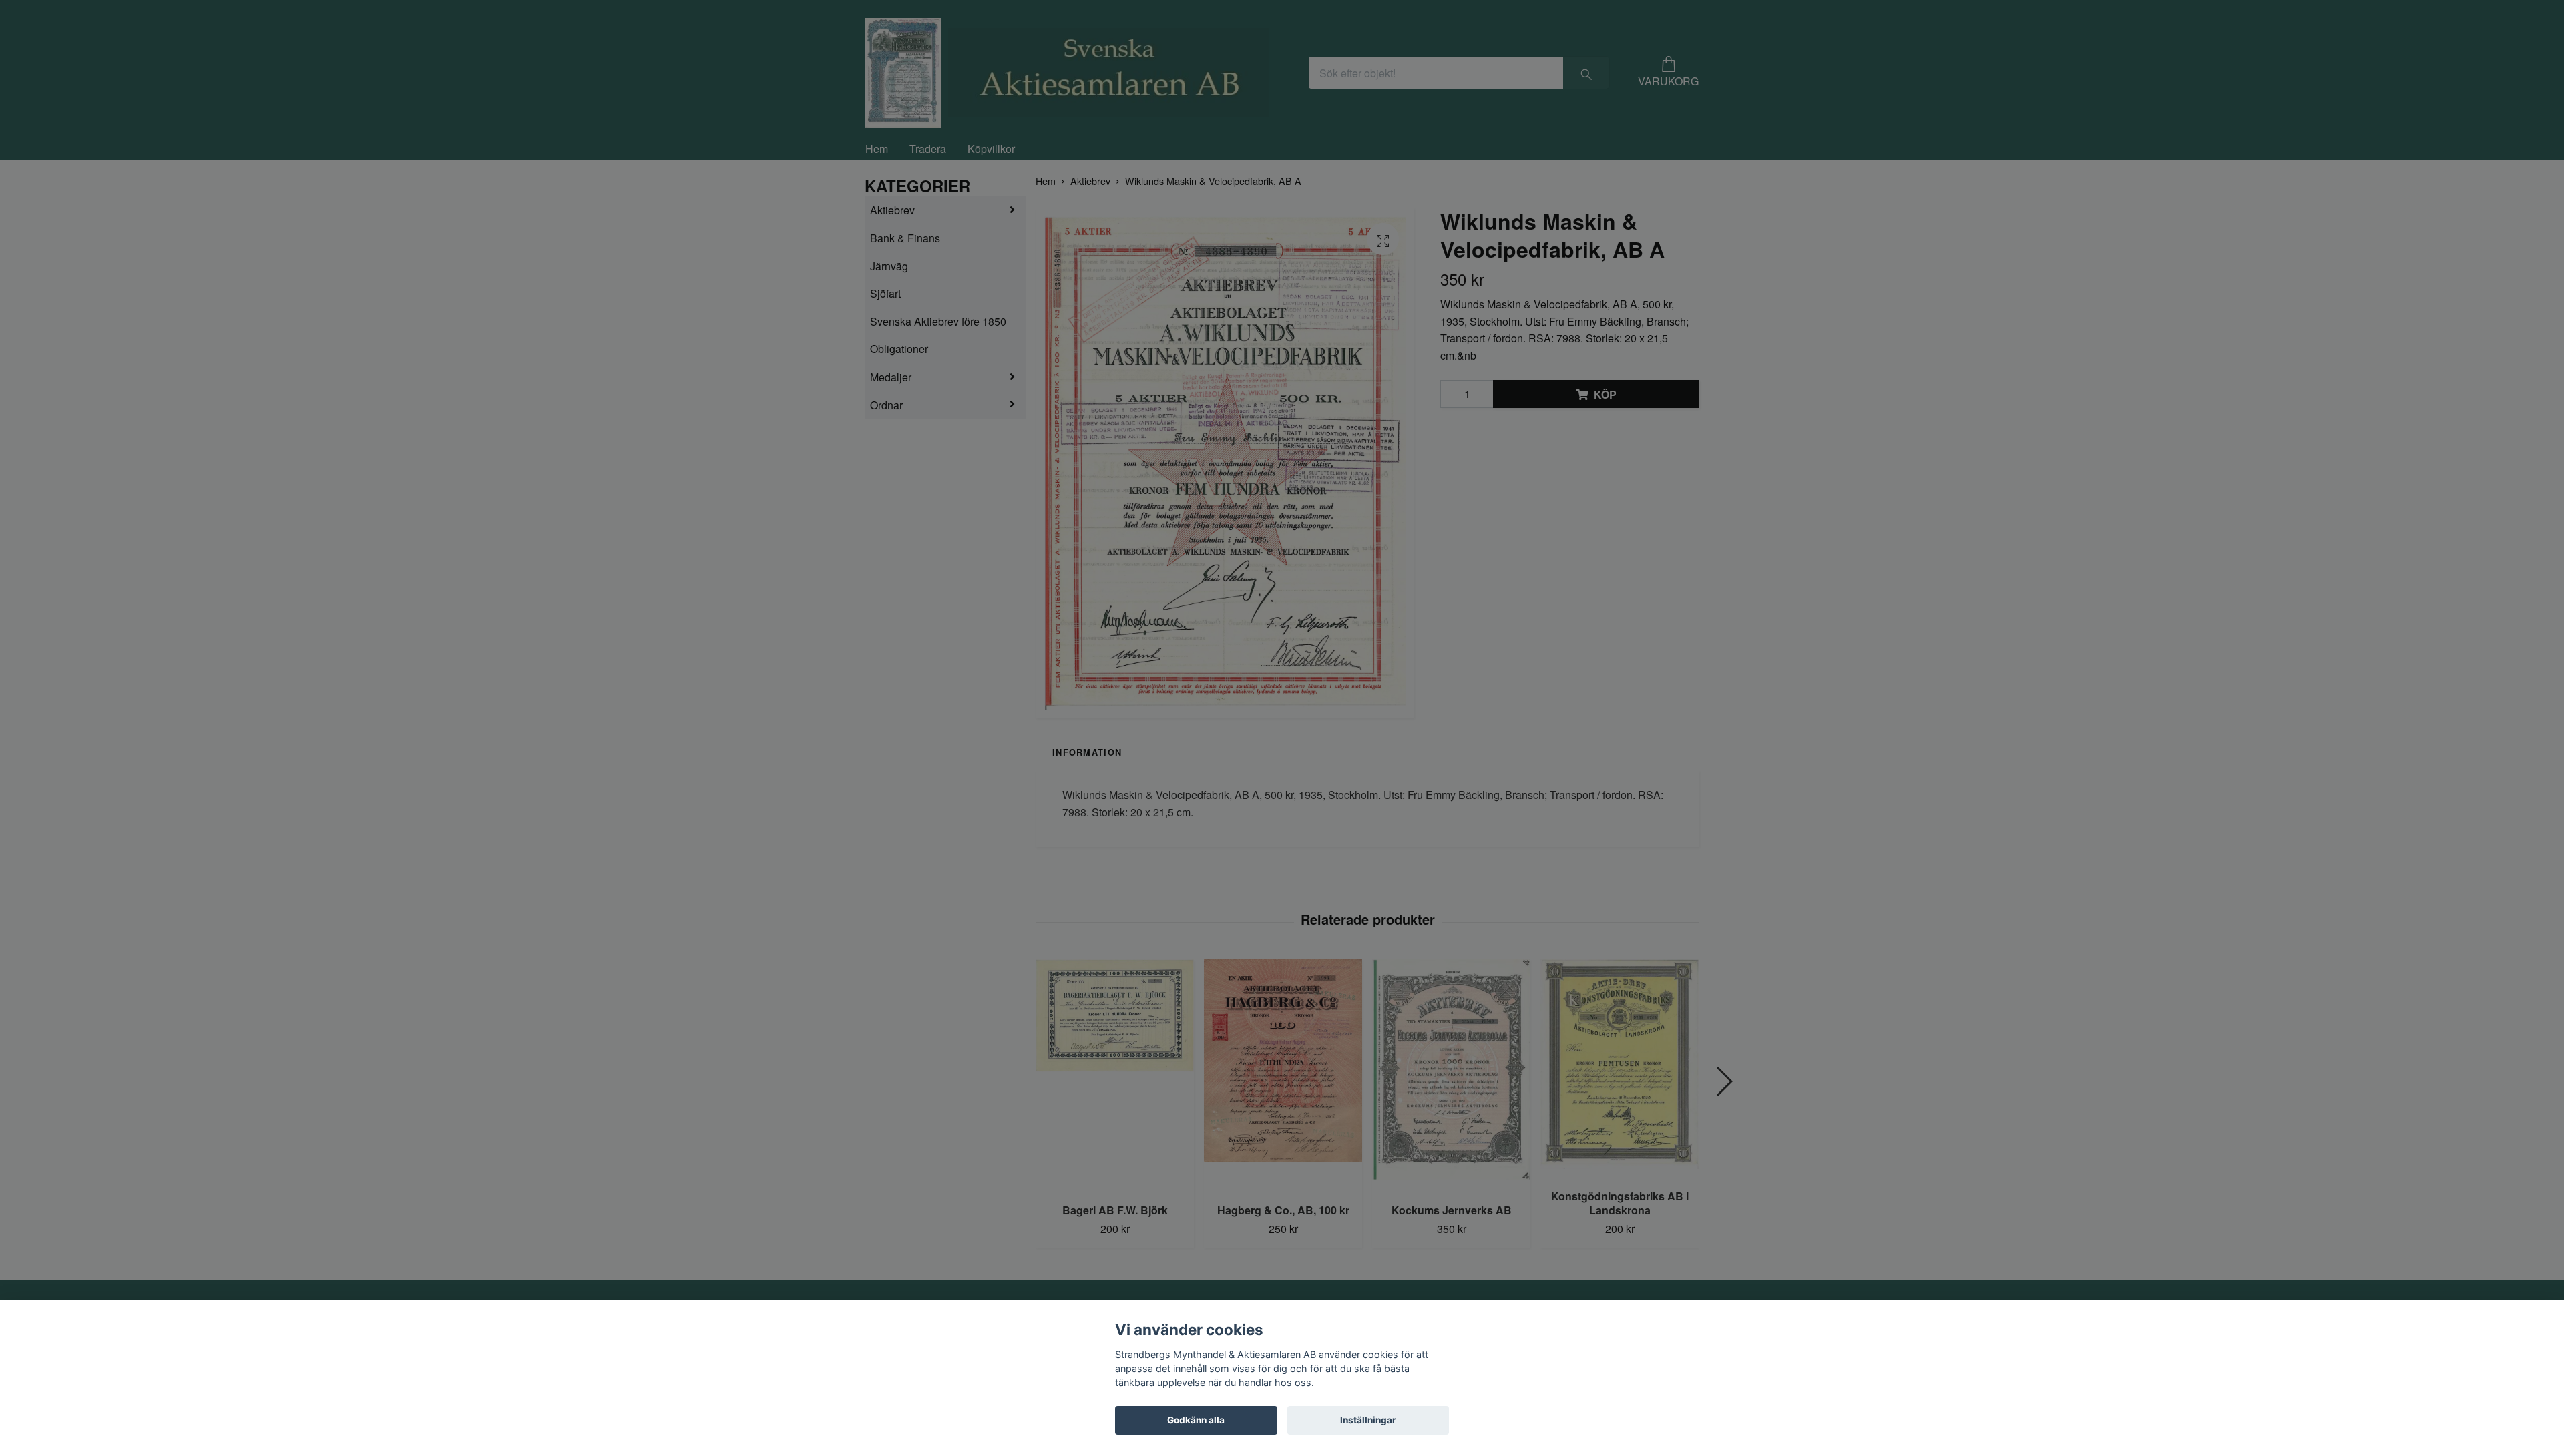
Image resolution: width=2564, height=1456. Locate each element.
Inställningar (1368, 1420)
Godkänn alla (1196, 1420)
